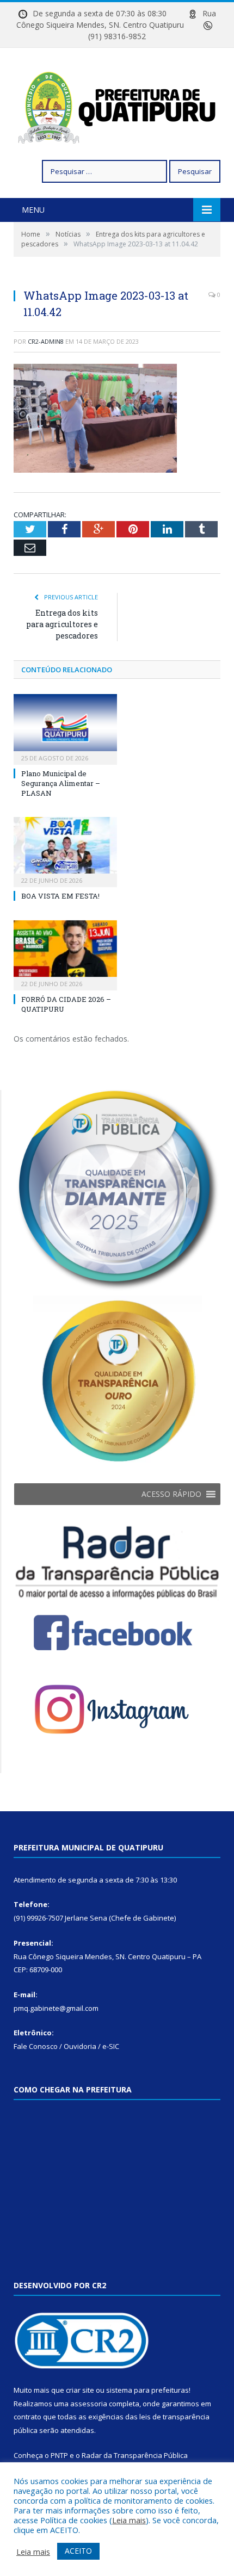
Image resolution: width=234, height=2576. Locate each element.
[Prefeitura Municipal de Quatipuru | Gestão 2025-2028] (117, 105)
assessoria (89, 2404)
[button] (171, 1494)
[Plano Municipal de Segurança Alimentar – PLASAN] (65, 728)
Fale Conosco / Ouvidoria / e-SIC (66, 2046)
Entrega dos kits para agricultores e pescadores (62, 624)
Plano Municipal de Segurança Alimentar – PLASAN (61, 783)
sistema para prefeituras (147, 2390)
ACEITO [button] (78, 2551)
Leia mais (129, 2520)
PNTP (59, 2455)
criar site (80, 2390)
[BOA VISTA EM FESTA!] (65, 851)
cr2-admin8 (46, 341)
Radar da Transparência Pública (135, 2455)
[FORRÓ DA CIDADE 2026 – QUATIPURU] (65, 954)
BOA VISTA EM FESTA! (60, 896)
